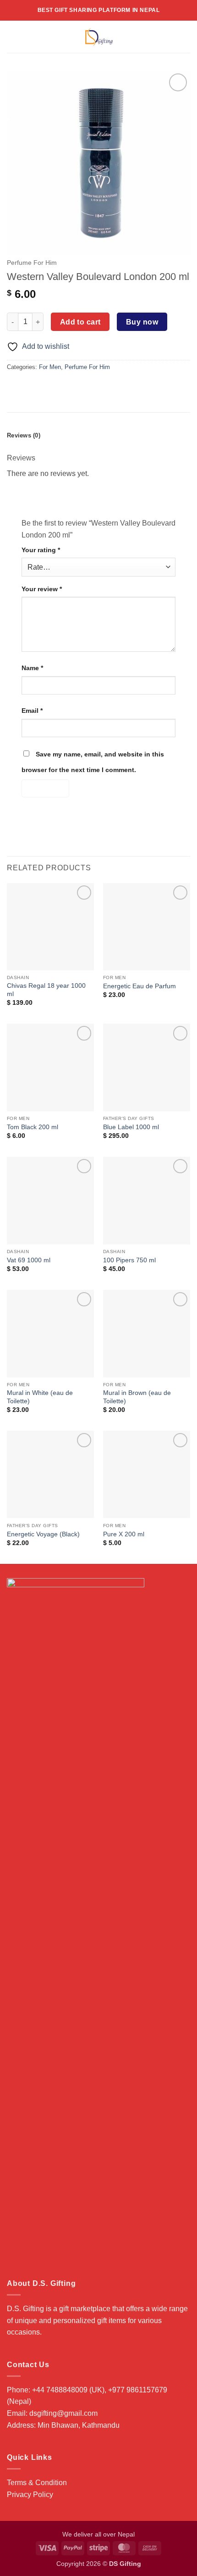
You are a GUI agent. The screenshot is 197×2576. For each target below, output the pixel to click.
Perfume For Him (32, 263)
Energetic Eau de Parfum (140, 986)
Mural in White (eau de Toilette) (40, 1397)
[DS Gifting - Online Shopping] (99, 37)
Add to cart (80, 322)
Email (32, 711)
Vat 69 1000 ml (29, 1260)
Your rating (41, 550)
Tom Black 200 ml (33, 1127)
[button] (12, 36)
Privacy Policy (30, 2495)
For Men (50, 367)
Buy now (142, 322)
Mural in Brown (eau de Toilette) (137, 1397)
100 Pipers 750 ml (129, 1260)
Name (32, 668)
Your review (42, 589)
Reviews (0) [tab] (24, 435)
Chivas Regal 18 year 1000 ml (46, 990)
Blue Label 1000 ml (131, 1127)
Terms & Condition (37, 2483)
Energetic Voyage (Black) (43, 1534)
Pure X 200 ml (124, 1534)
